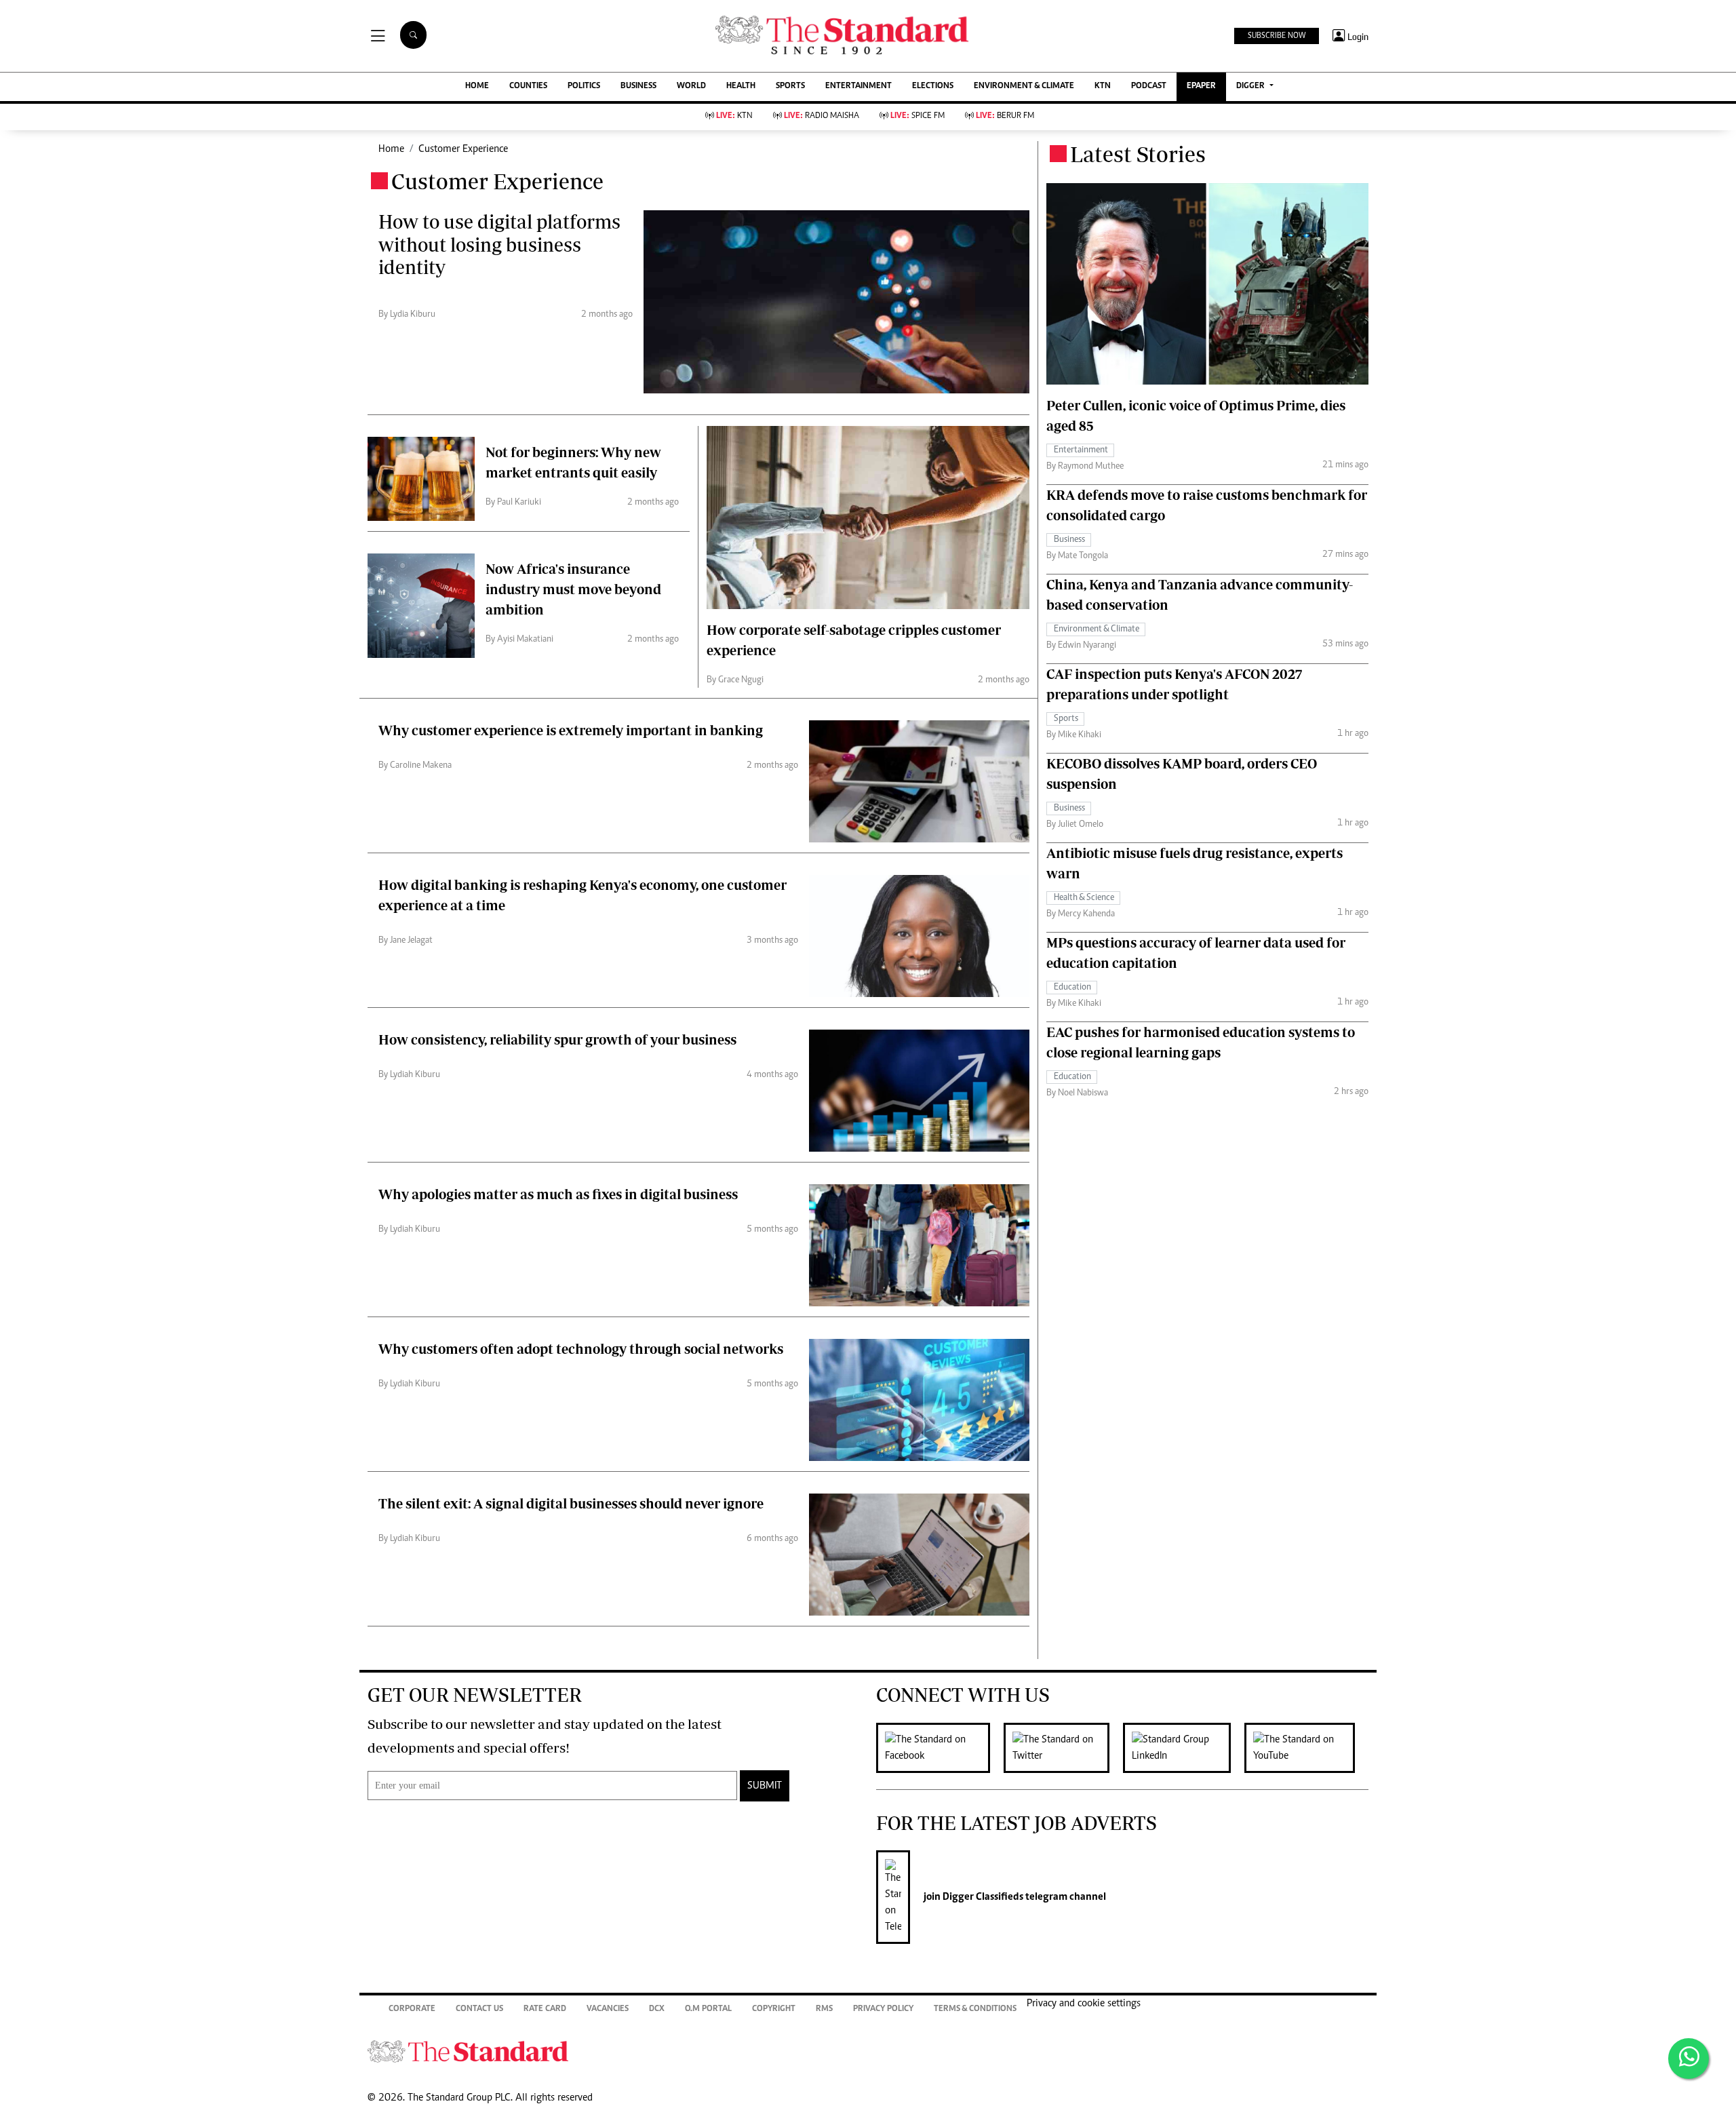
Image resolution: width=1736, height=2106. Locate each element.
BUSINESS (638, 86)
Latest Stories (1138, 154)
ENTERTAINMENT (859, 86)
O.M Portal (708, 2009)
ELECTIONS (933, 86)
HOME (477, 86)
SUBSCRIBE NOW (1277, 36)
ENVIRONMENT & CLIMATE (1024, 86)
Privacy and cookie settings (1084, 2004)
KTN (1103, 86)
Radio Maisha (822, 116)
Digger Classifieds (982, 1897)
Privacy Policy (883, 2009)
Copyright (774, 2009)
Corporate (412, 2009)
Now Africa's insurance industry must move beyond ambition (573, 589)
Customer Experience (463, 149)
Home (391, 149)
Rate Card (545, 2009)
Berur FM (1005, 116)
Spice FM (918, 116)
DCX (657, 2009)
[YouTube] (1306, 1748)
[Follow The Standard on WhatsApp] (1689, 2059)
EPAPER (1201, 86)
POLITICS (584, 86)
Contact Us (479, 2009)
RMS (824, 2009)
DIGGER (1251, 86)
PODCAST (1149, 86)
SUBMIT (765, 1786)
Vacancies (608, 2009)
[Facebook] (940, 1748)
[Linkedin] (1184, 1748)
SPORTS (790, 86)
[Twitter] (1063, 1748)
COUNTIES (528, 86)
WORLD (691, 86)
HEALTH (741, 86)
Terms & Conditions (975, 2009)
